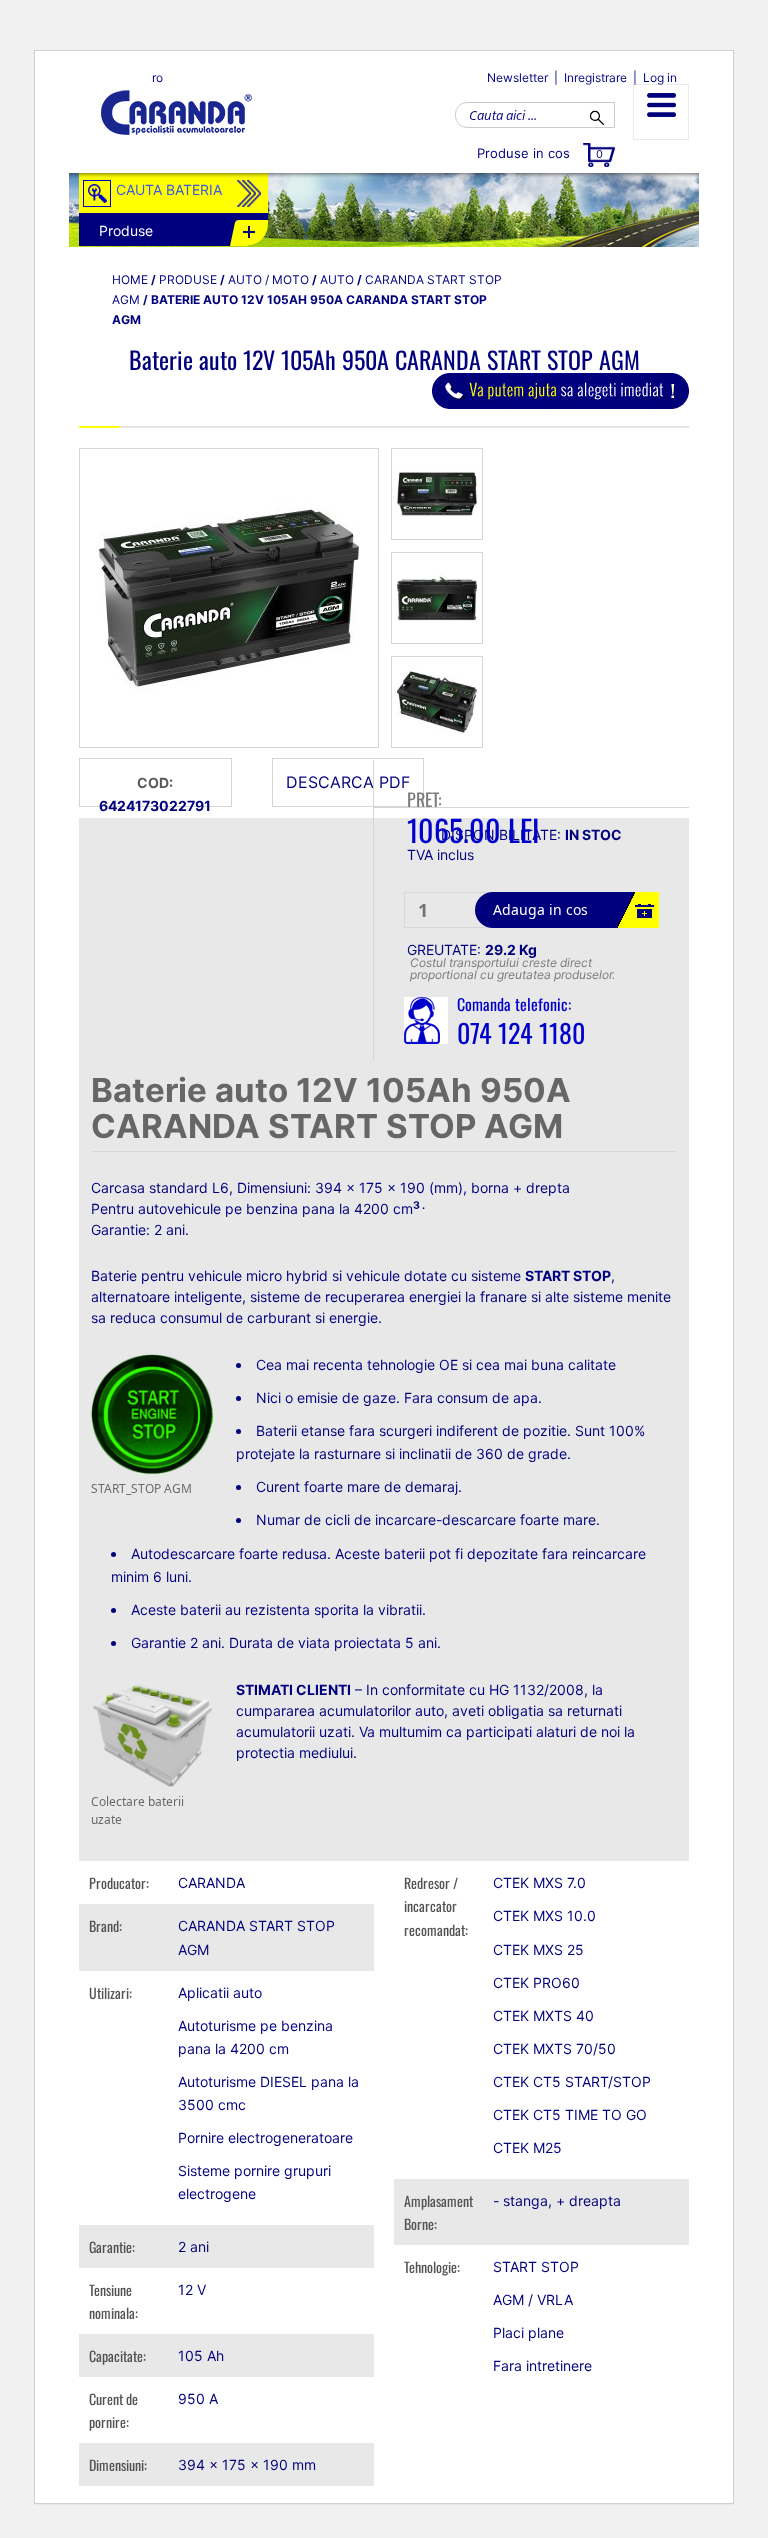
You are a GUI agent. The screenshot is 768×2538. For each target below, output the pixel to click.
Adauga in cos (540, 909)
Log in (660, 77)
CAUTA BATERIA (169, 189)
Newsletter (517, 77)
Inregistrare (595, 77)
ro (157, 77)
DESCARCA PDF (348, 782)
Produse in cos (540, 153)
